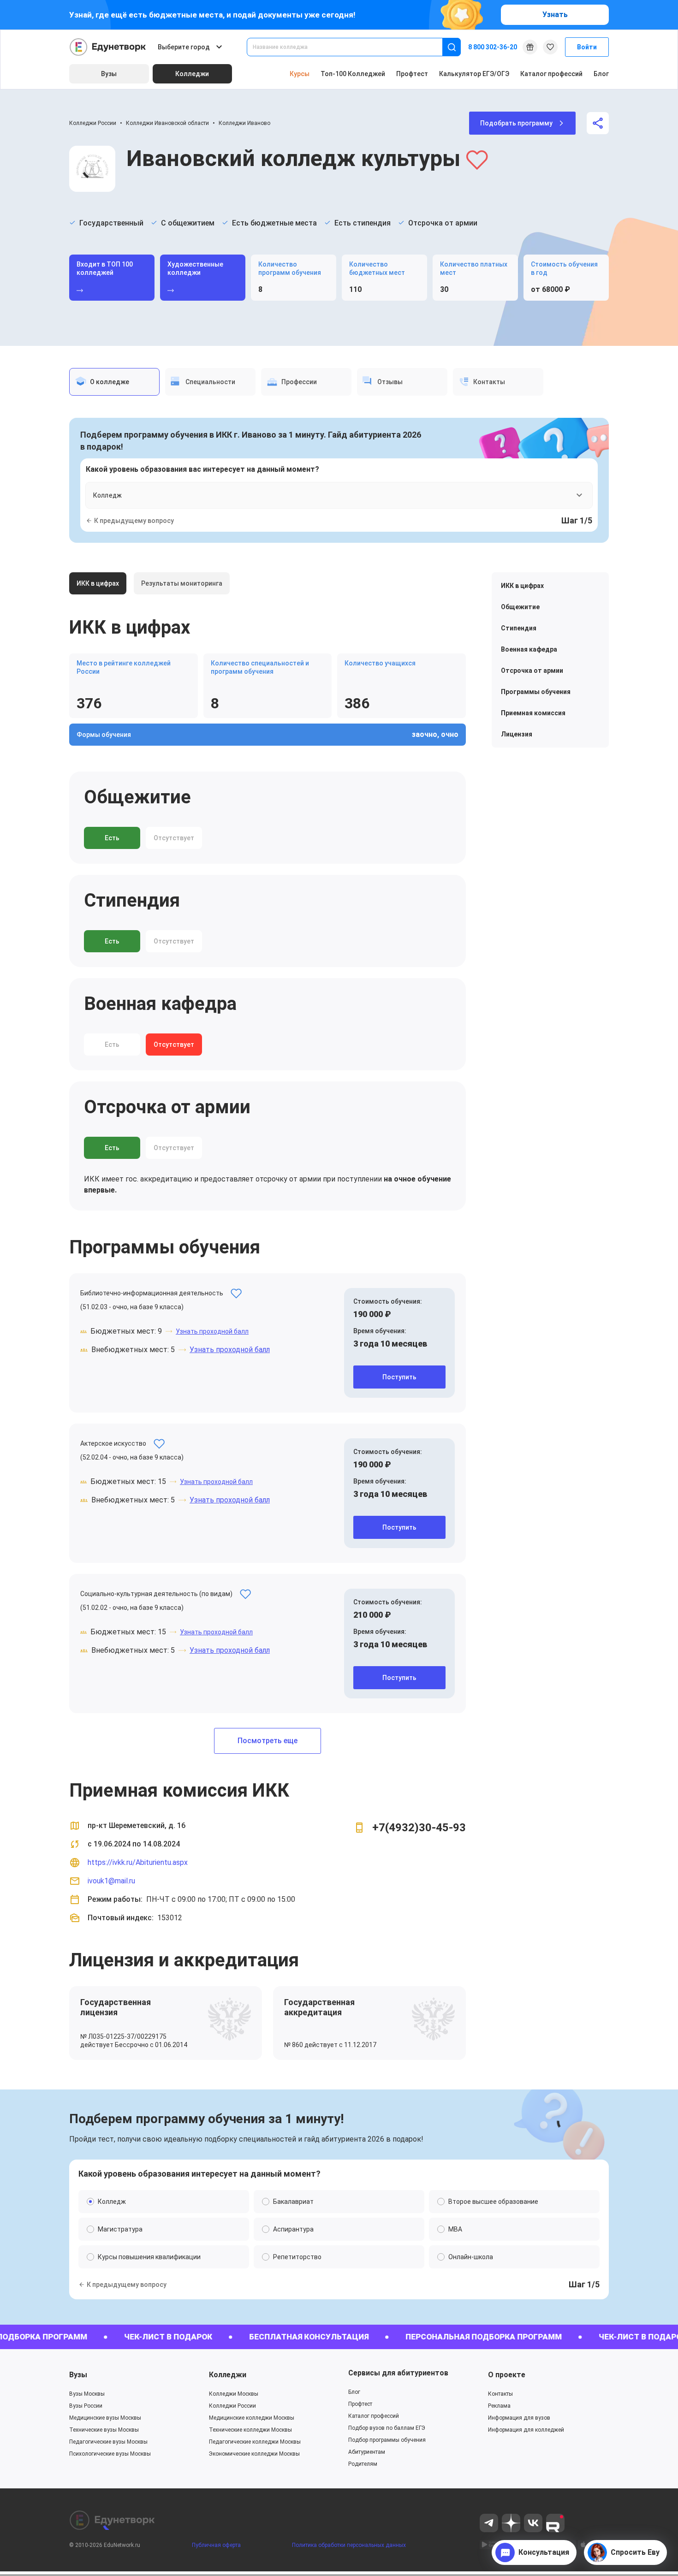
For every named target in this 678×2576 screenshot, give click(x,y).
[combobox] (351, 47)
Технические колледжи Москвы (250, 2430)
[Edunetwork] (108, 47)
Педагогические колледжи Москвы (255, 2442)
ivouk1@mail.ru (111, 1881)
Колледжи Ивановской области (167, 123)
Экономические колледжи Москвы (254, 2454)
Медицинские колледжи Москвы (252, 2418)
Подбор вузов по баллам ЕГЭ (387, 2428)
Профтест (412, 74)
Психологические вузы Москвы (110, 2454)
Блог (601, 74)
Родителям (363, 2464)
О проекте (507, 2375)
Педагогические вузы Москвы (108, 2442)
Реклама (499, 2406)
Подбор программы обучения (387, 2440)
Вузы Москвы (87, 2394)
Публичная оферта (216, 2545)
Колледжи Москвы (234, 2394)
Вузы (78, 2375)
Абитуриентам (367, 2452)
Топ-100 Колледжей (353, 74)
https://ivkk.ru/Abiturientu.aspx (138, 1862)
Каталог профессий (551, 74)
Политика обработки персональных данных (349, 2545)
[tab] (114, 382)
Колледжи (228, 2375)
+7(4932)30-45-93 (419, 1828)
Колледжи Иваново (244, 123)
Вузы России (86, 2406)
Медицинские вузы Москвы (105, 2418)
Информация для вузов (519, 2418)
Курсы (300, 74)
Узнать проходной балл (212, 1331)
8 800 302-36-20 (493, 47)
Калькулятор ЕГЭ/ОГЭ (474, 74)
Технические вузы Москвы (104, 2430)
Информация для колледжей (526, 2430)
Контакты (500, 2394)
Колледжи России (93, 123)
